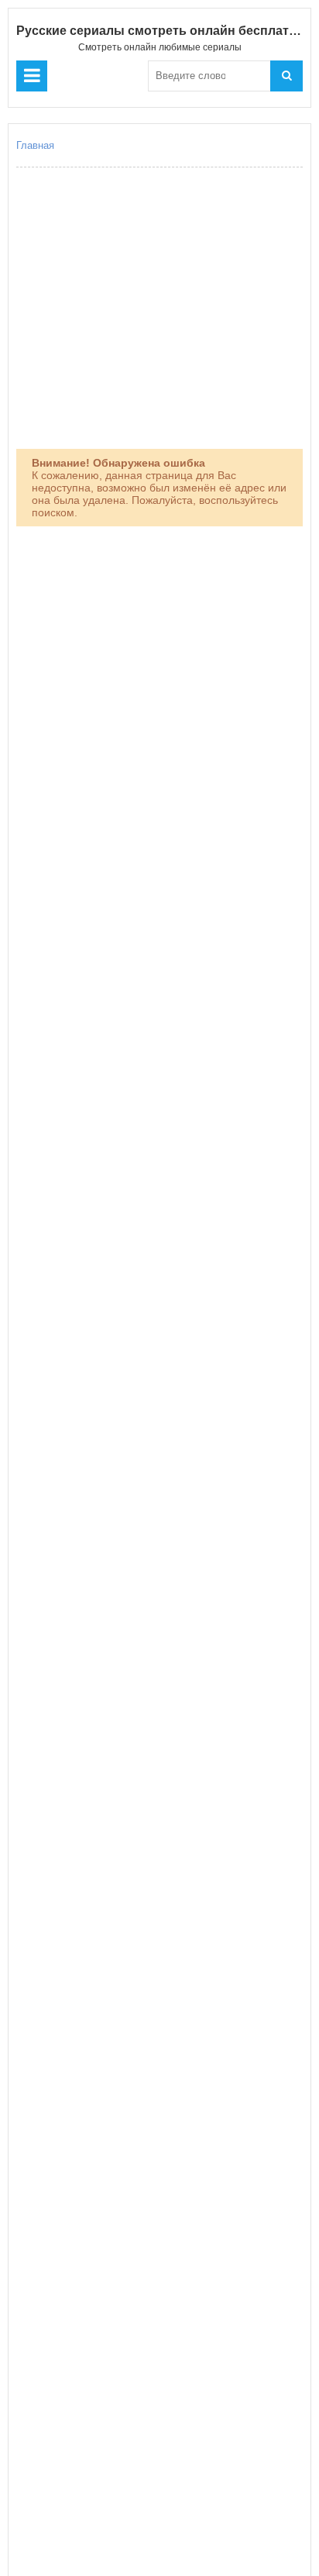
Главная (35, 145)
